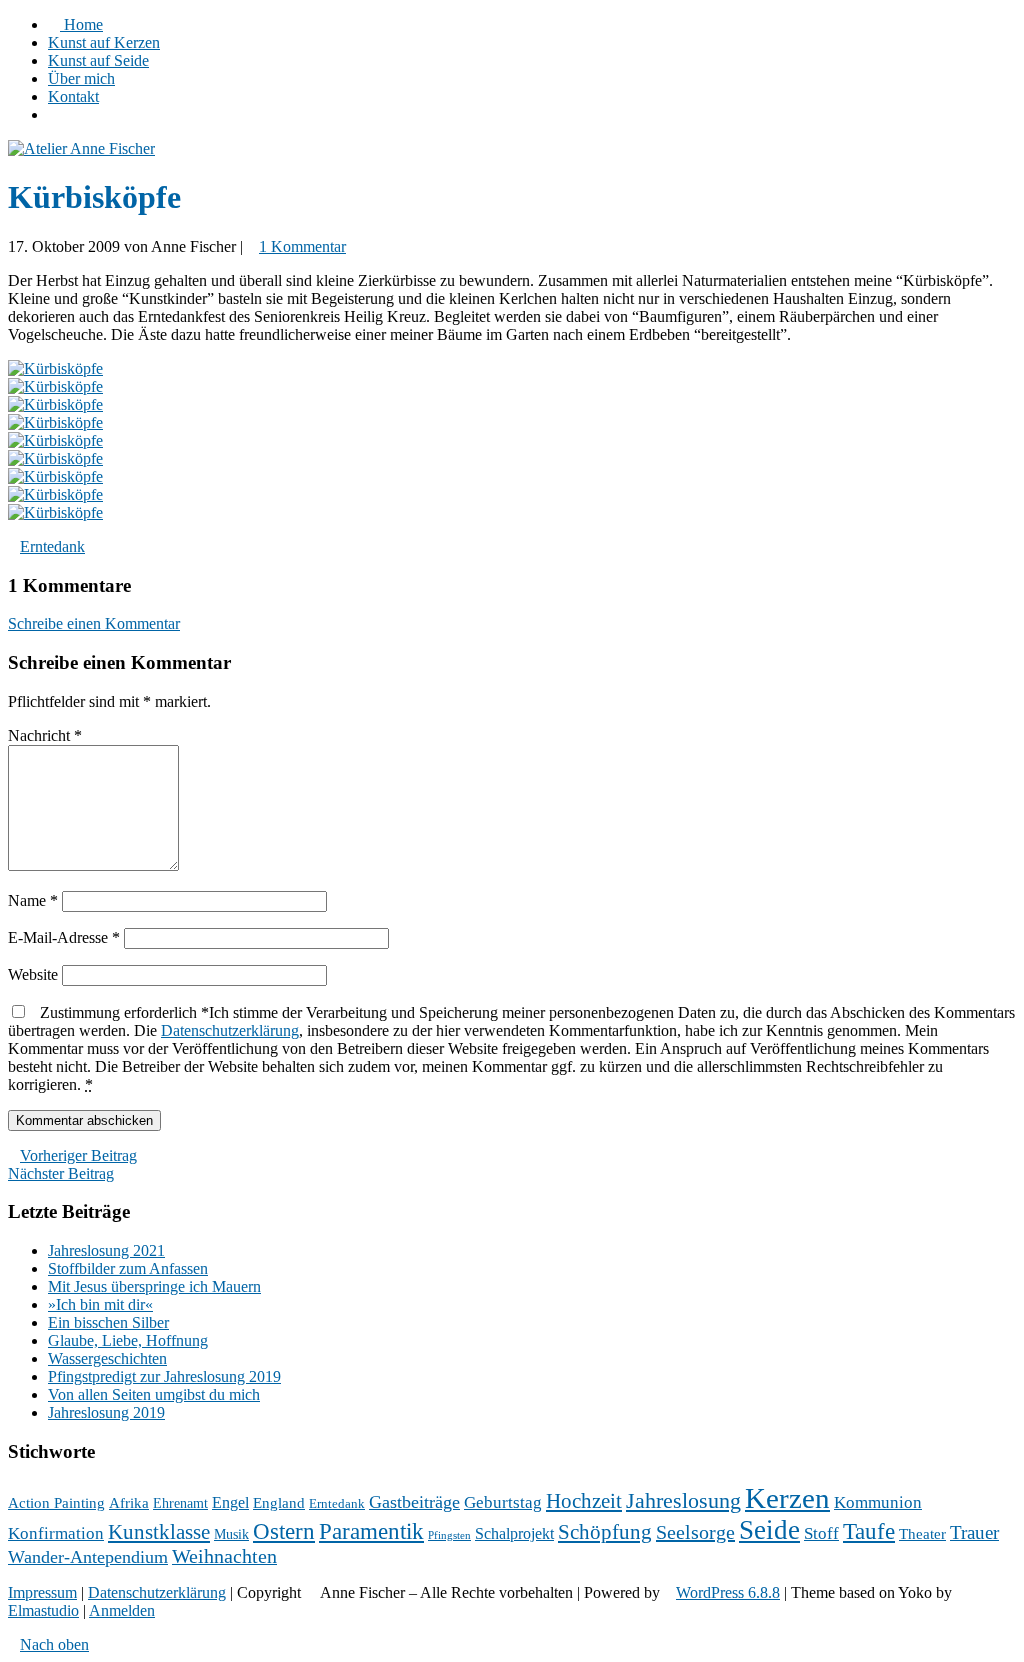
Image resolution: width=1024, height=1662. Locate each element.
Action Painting (56, 1503)
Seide (769, 1530)
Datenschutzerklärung (230, 1030)
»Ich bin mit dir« (100, 1304)
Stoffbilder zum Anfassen (128, 1268)
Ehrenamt (180, 1503)
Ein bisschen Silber (108, 1322)
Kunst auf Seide (98, 60)
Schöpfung (605, 1532)
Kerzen (787, 1498)
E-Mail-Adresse (64, 937)
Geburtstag (503, 1502)
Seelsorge (695, 1532)
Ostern (284, 1531)
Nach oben (54, 1644)
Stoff (821, 1533)
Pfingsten (449, 1535)
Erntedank (52, 546)
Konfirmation (56, 1533)
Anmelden (122, 1610)
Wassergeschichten (107, 1358)
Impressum (42, 1592)
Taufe (869, 1531)
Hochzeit (584, 1501)
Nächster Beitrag (61, 1173)
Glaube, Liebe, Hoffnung (128, 1340)
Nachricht (45, 735)
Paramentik (371, 1531)
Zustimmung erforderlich (511, 1048)
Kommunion (878, 1502)
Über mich (81, 78)
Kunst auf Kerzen (104, 42)
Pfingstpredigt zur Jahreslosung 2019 (164, 1376)
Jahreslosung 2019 (106, 1412)
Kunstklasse (159, 1532)
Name (33, 900)
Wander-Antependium (88, 1557)
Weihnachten (224, 1556)
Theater (922, 1534)
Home (81, 24)
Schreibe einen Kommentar (94, 623)
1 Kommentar (302, 246)
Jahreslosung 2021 (106, 1250)
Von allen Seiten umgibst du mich (154, 1394)
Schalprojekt (514, 1533)
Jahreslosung (683, 1501)
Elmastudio (43, 1610)
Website (33, 974)
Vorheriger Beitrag (78, 1155)
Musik (231, 1534)
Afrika (129, 1503)
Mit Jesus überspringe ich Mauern (154, 1286)
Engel (230, 1502)
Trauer (974, 1532)
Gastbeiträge (414, 1502)
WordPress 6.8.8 (728, 1592)
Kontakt (73, 96)
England (279, 1503)
